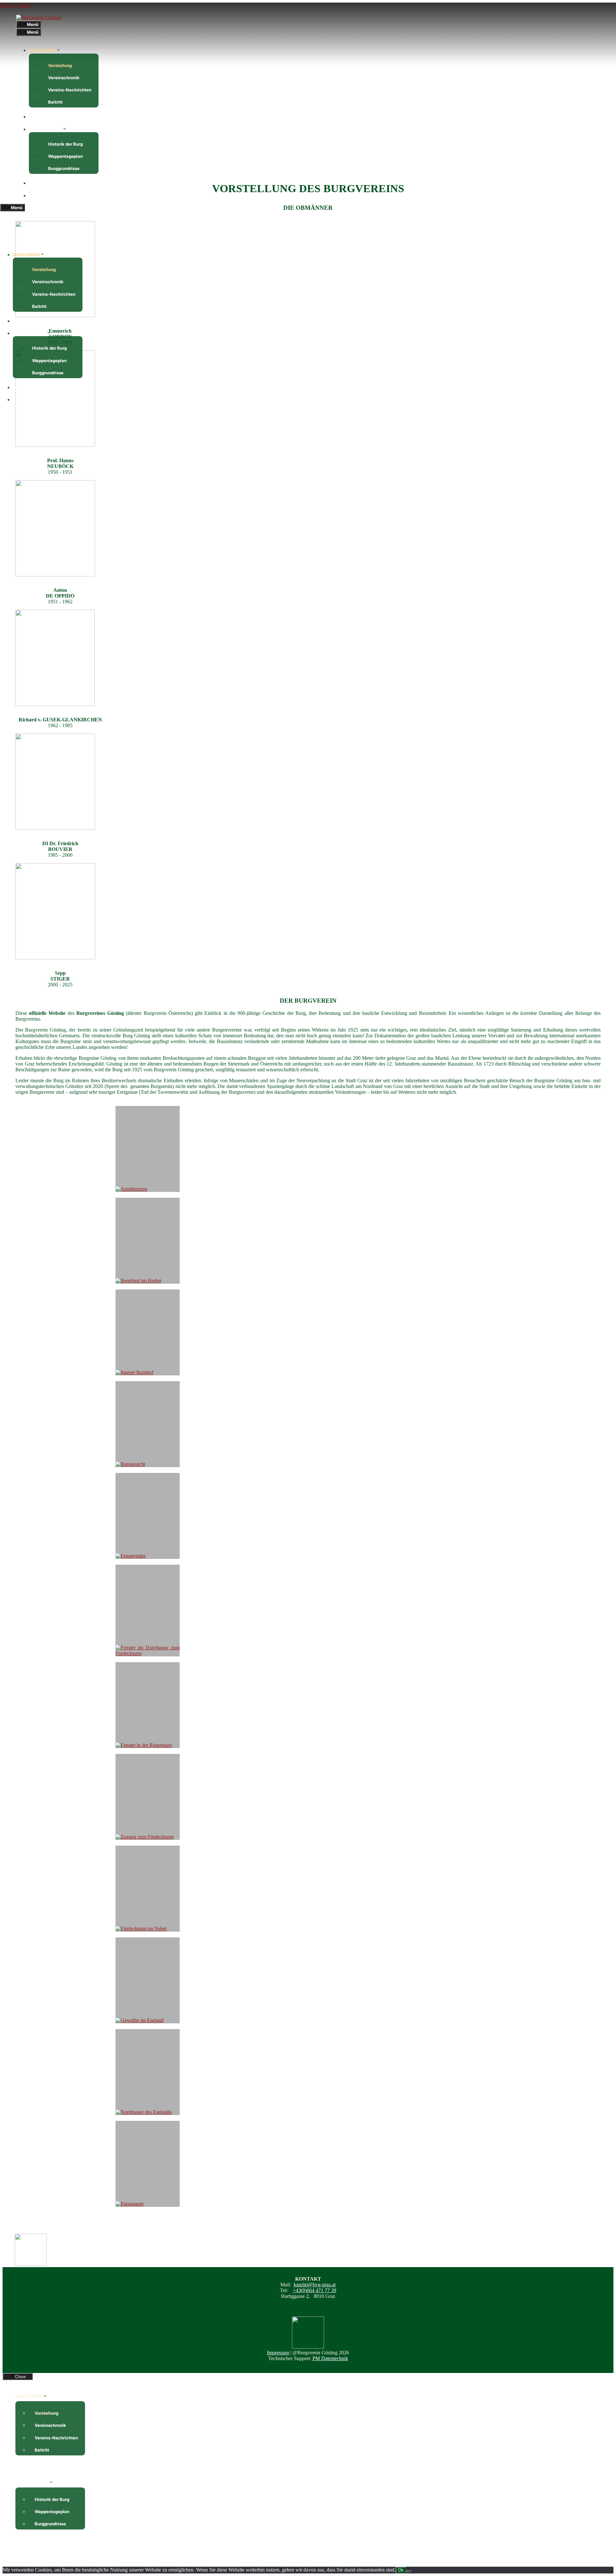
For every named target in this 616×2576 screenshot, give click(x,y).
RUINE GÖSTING (46, 129)
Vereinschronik (64, 78)
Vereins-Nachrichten (70, 90)
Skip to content (15, 5)
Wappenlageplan (65, 156)
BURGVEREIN (43, 50)
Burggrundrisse (64, 168)
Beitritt (55, 102)
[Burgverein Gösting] (39, 17)
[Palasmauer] (148, 2164)
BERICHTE (40, 117)
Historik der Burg (65, 144)
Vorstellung (60, 65)
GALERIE (38, 183)
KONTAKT (39, 196)
